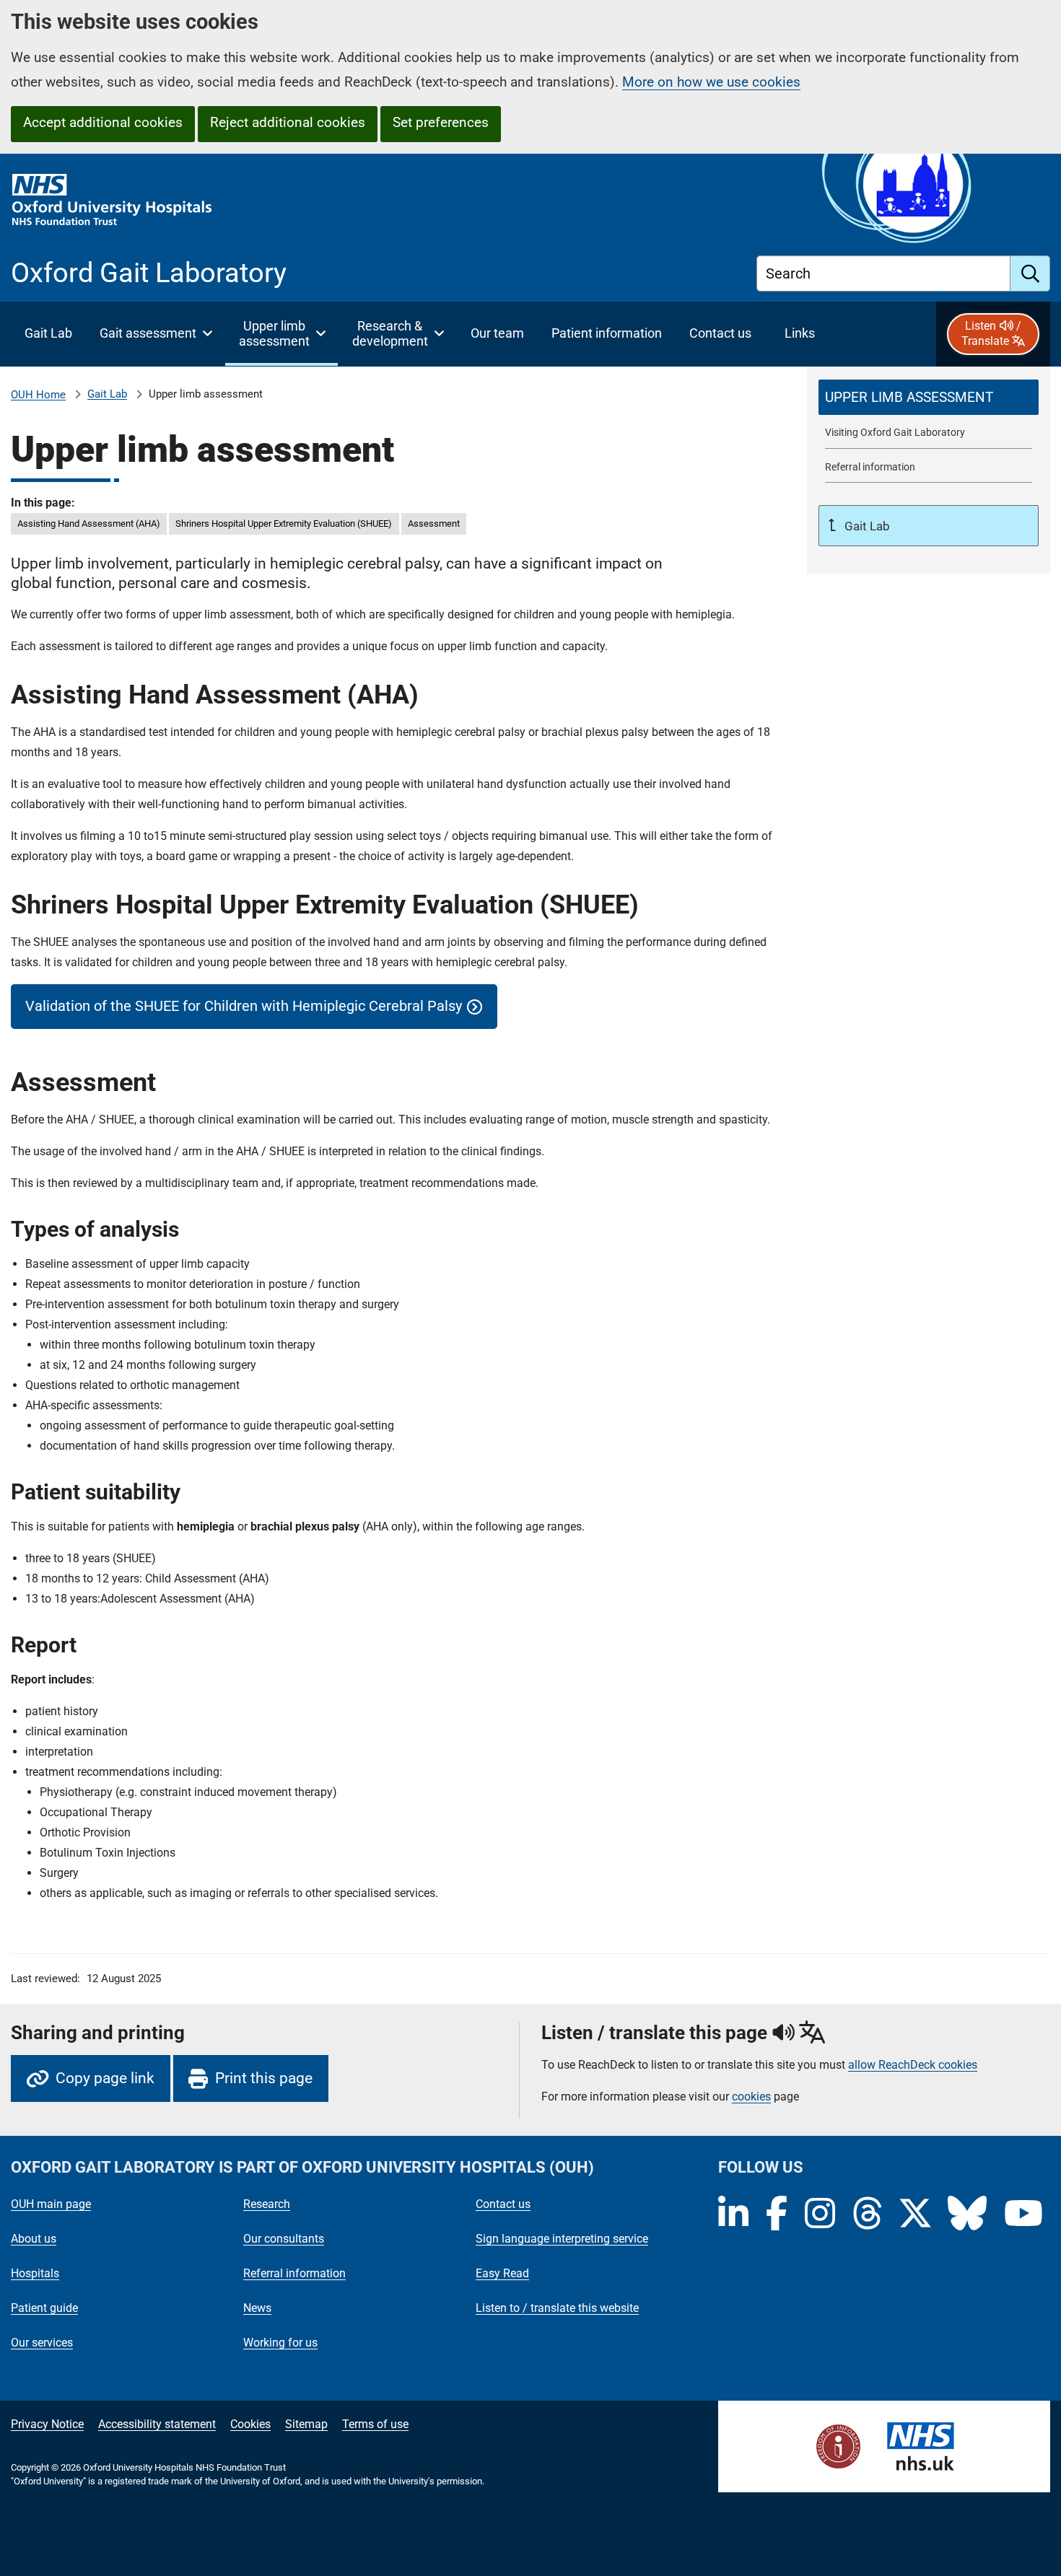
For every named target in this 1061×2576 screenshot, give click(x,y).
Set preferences (441, 122)
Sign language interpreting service (562, 2239)
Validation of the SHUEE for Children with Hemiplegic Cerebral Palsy (244, 1006)
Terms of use (375, 2424)
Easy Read (502, 2273)
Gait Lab (107, 394)
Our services (42, 2343)
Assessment (434, 523)
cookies (751, 2097)
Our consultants (284, 2239)
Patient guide (44, 2308)
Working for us (280, 2343)
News (257, 2308)
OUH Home (38, 395)
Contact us (503, 2204)
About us (34, 2239)
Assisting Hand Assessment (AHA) (89, 523)
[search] (1030, 273)
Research (267, 2204)
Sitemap (306, 2424)
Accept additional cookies (103, 122)
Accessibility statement (157, 2424)
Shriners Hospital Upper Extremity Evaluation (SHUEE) (284, 523)
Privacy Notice (47, 2424)
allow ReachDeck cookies (913, 2065)
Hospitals (35, 2273)
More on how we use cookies (711, 82)
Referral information (294, 2273)
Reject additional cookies (288, 122)
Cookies (250, 2424)
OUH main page (51, 2204)
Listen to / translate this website (557, 2308)
